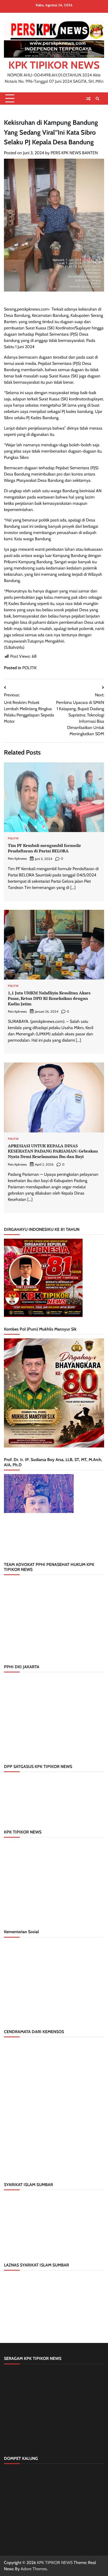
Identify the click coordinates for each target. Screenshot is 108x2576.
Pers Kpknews (17, 859)
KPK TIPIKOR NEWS (54, 65)
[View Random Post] (88, 99)
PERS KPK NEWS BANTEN (74, 153)
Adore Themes (34, 2569)
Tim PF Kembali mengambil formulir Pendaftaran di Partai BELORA (44, 848)
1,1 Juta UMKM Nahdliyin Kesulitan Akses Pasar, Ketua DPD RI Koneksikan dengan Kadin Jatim (49, 998)
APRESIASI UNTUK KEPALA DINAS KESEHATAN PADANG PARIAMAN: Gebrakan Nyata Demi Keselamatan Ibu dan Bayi (53, 1151)
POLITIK (29, 668)
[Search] (98, 99)
